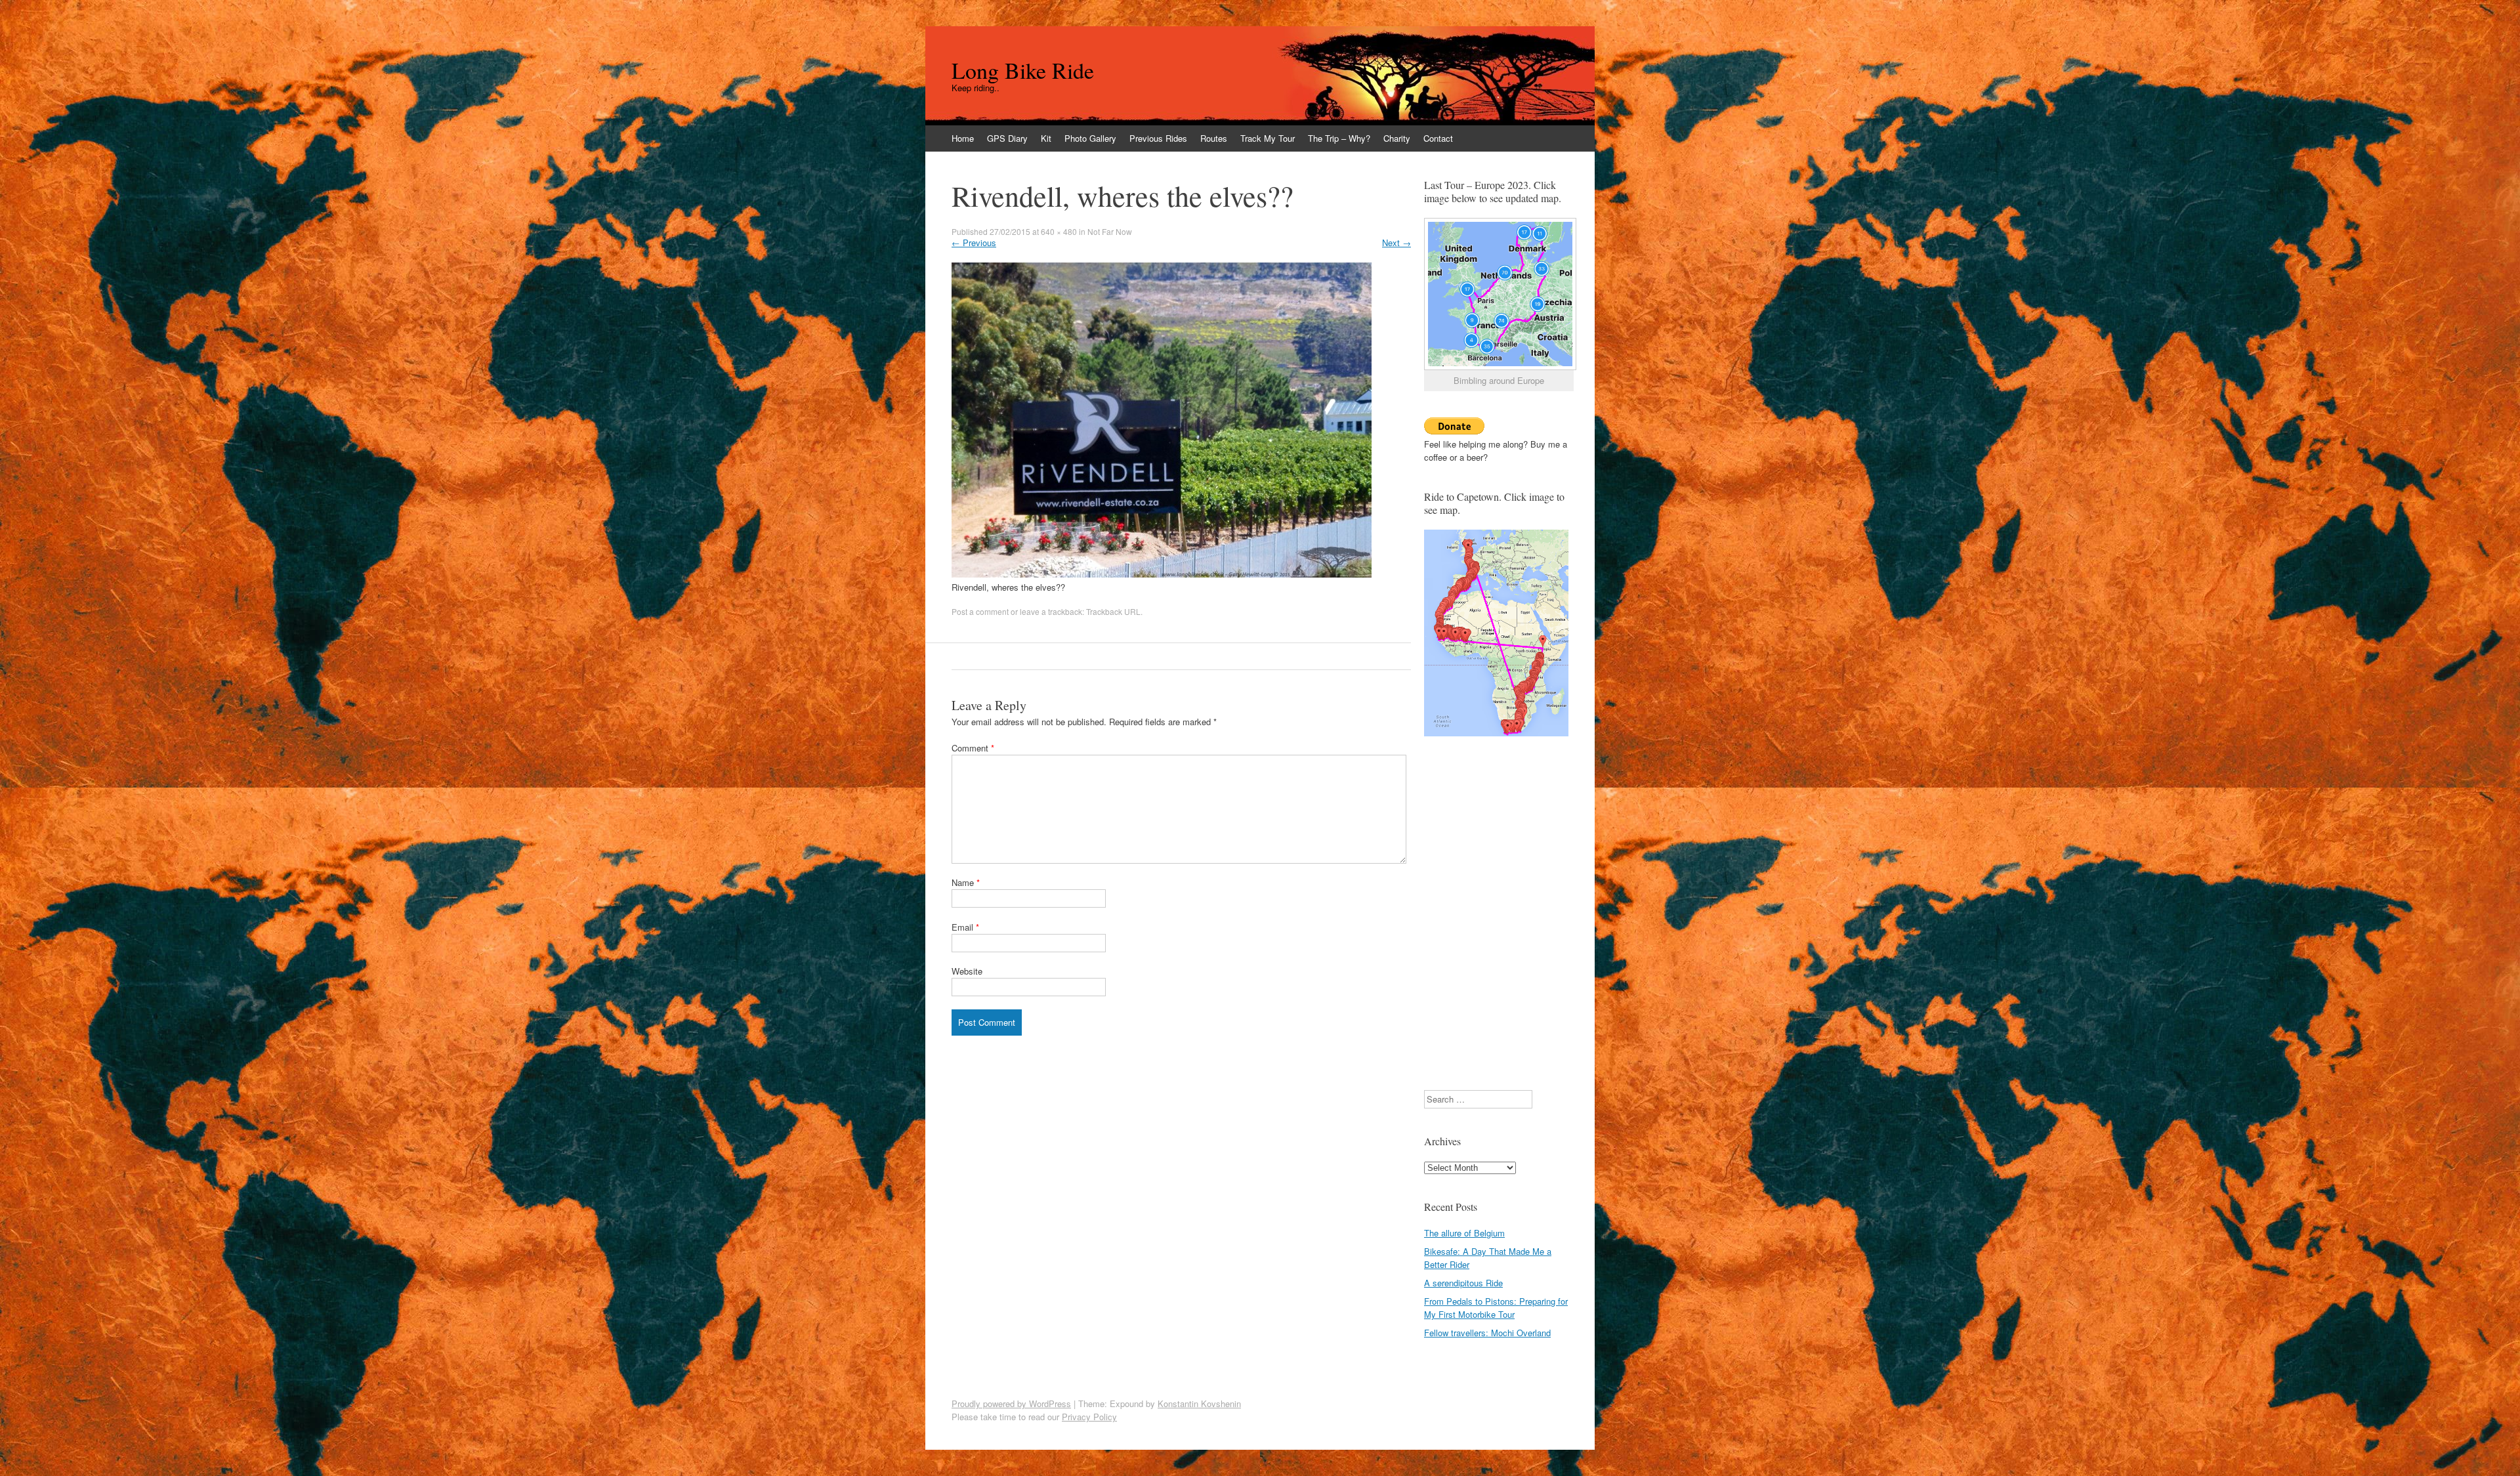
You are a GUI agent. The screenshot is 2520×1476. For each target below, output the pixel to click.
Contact (1438, 138)
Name (966, 882)
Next (1396, 242)
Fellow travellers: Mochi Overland (1487, 1333)
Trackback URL (1113, 611)
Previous (974, 242)
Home (963, 138)
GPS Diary (1007, 138)
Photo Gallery (1090, 138)
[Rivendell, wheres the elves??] (1162, 574)
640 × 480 (1059, 231)
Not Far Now (1110, 231)
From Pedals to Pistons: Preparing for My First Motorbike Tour (1496, 1308)
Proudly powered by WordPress (1011, 1403)
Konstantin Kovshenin (1199, 1403)
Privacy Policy (1089, 1417)
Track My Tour (1268, 138)
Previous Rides (1158, 138)
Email (965, 927)
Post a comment (980, 611)
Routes (1214, 138)
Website (967, 971)
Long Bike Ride (1023, 70)
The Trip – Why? (1339, 138)
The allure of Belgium (1464, 1233)
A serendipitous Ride (1463, 1283)
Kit (1046, 138)
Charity (1397, 138)
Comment (973, 748)
